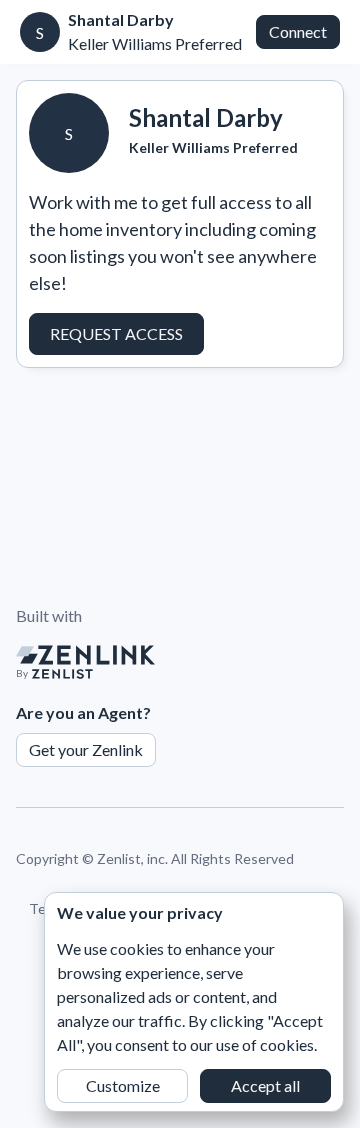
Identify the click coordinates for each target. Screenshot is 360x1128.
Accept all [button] (265, 1085)
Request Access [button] (116, 333)
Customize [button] (123, 1085)
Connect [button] (298, 31)
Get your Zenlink (86, 749)
